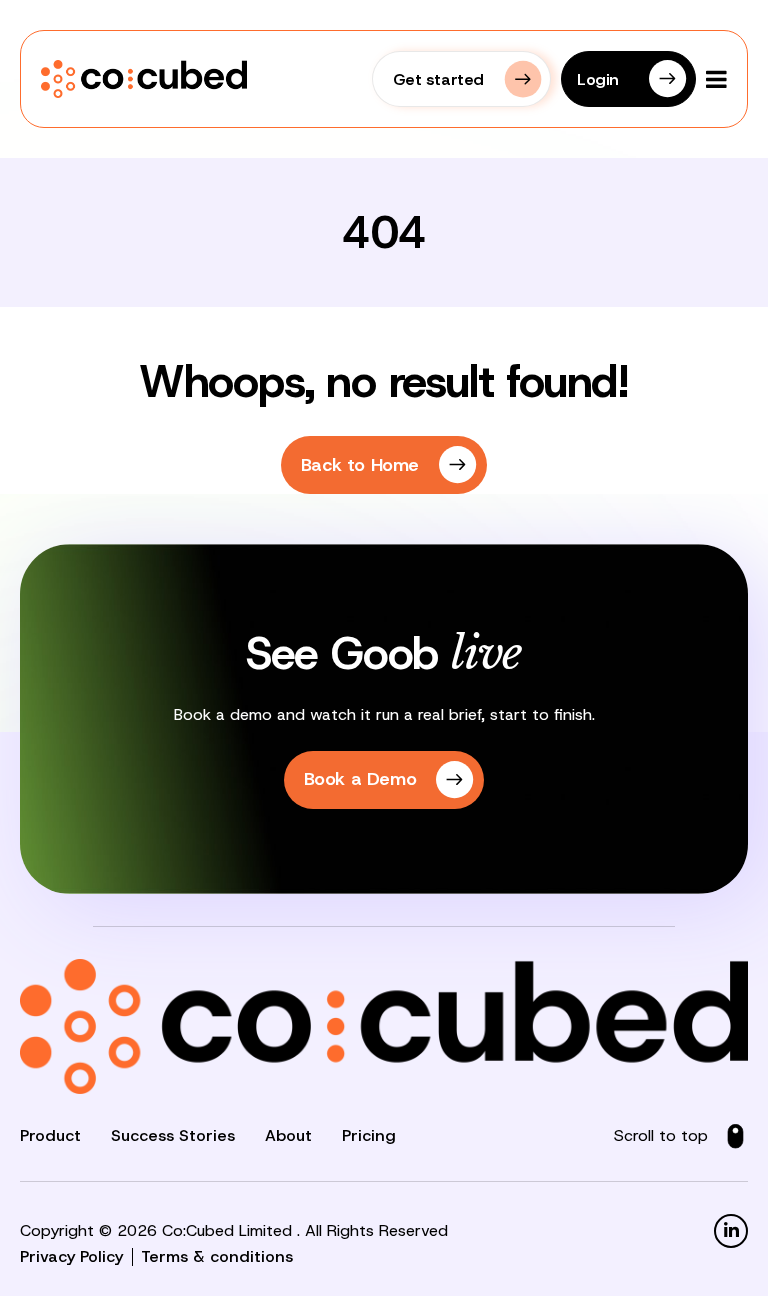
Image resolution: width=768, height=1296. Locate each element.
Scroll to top (661, 1135)
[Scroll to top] (735, 1136)
